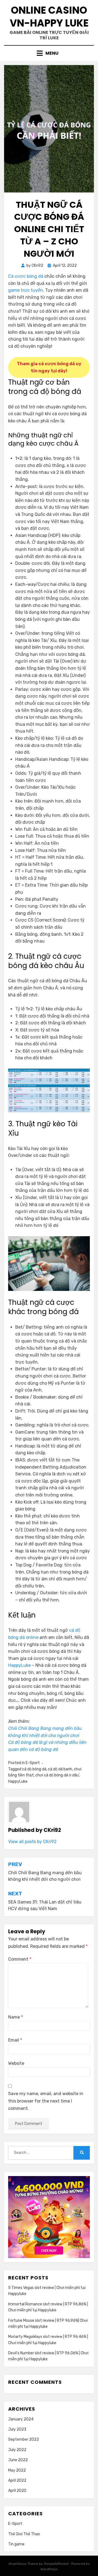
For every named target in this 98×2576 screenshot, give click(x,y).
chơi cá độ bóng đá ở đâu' (57, 1775)
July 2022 (17, 2450)
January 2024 (21, 2419)
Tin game (16, 2544)
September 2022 (24, 2439)
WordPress (49, 2569)
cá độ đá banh (60, 1769)
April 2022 (17, 2480)
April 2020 (17, 2491)
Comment (20, 1959)
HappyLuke (19, 1665)
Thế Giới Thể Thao (24, 2534)
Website (16, 2063)
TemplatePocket (56, 2564)
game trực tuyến (26, 290)
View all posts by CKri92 (32, 1842)
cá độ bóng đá (34, 1769)
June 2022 (18, 2460)
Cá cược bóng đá (26, 276)
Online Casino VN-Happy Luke (49, 17)
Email (15, 2040)
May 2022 (17, 2470)
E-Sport (33, 1763)
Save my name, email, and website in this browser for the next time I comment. (46, 2101)
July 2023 (17, 2429)
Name (16, 2017)
